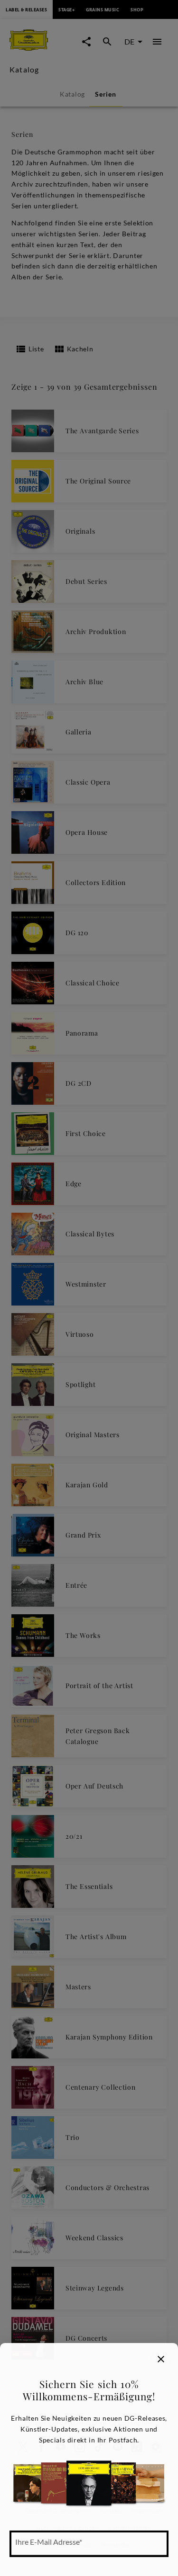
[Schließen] (161, 2359)
